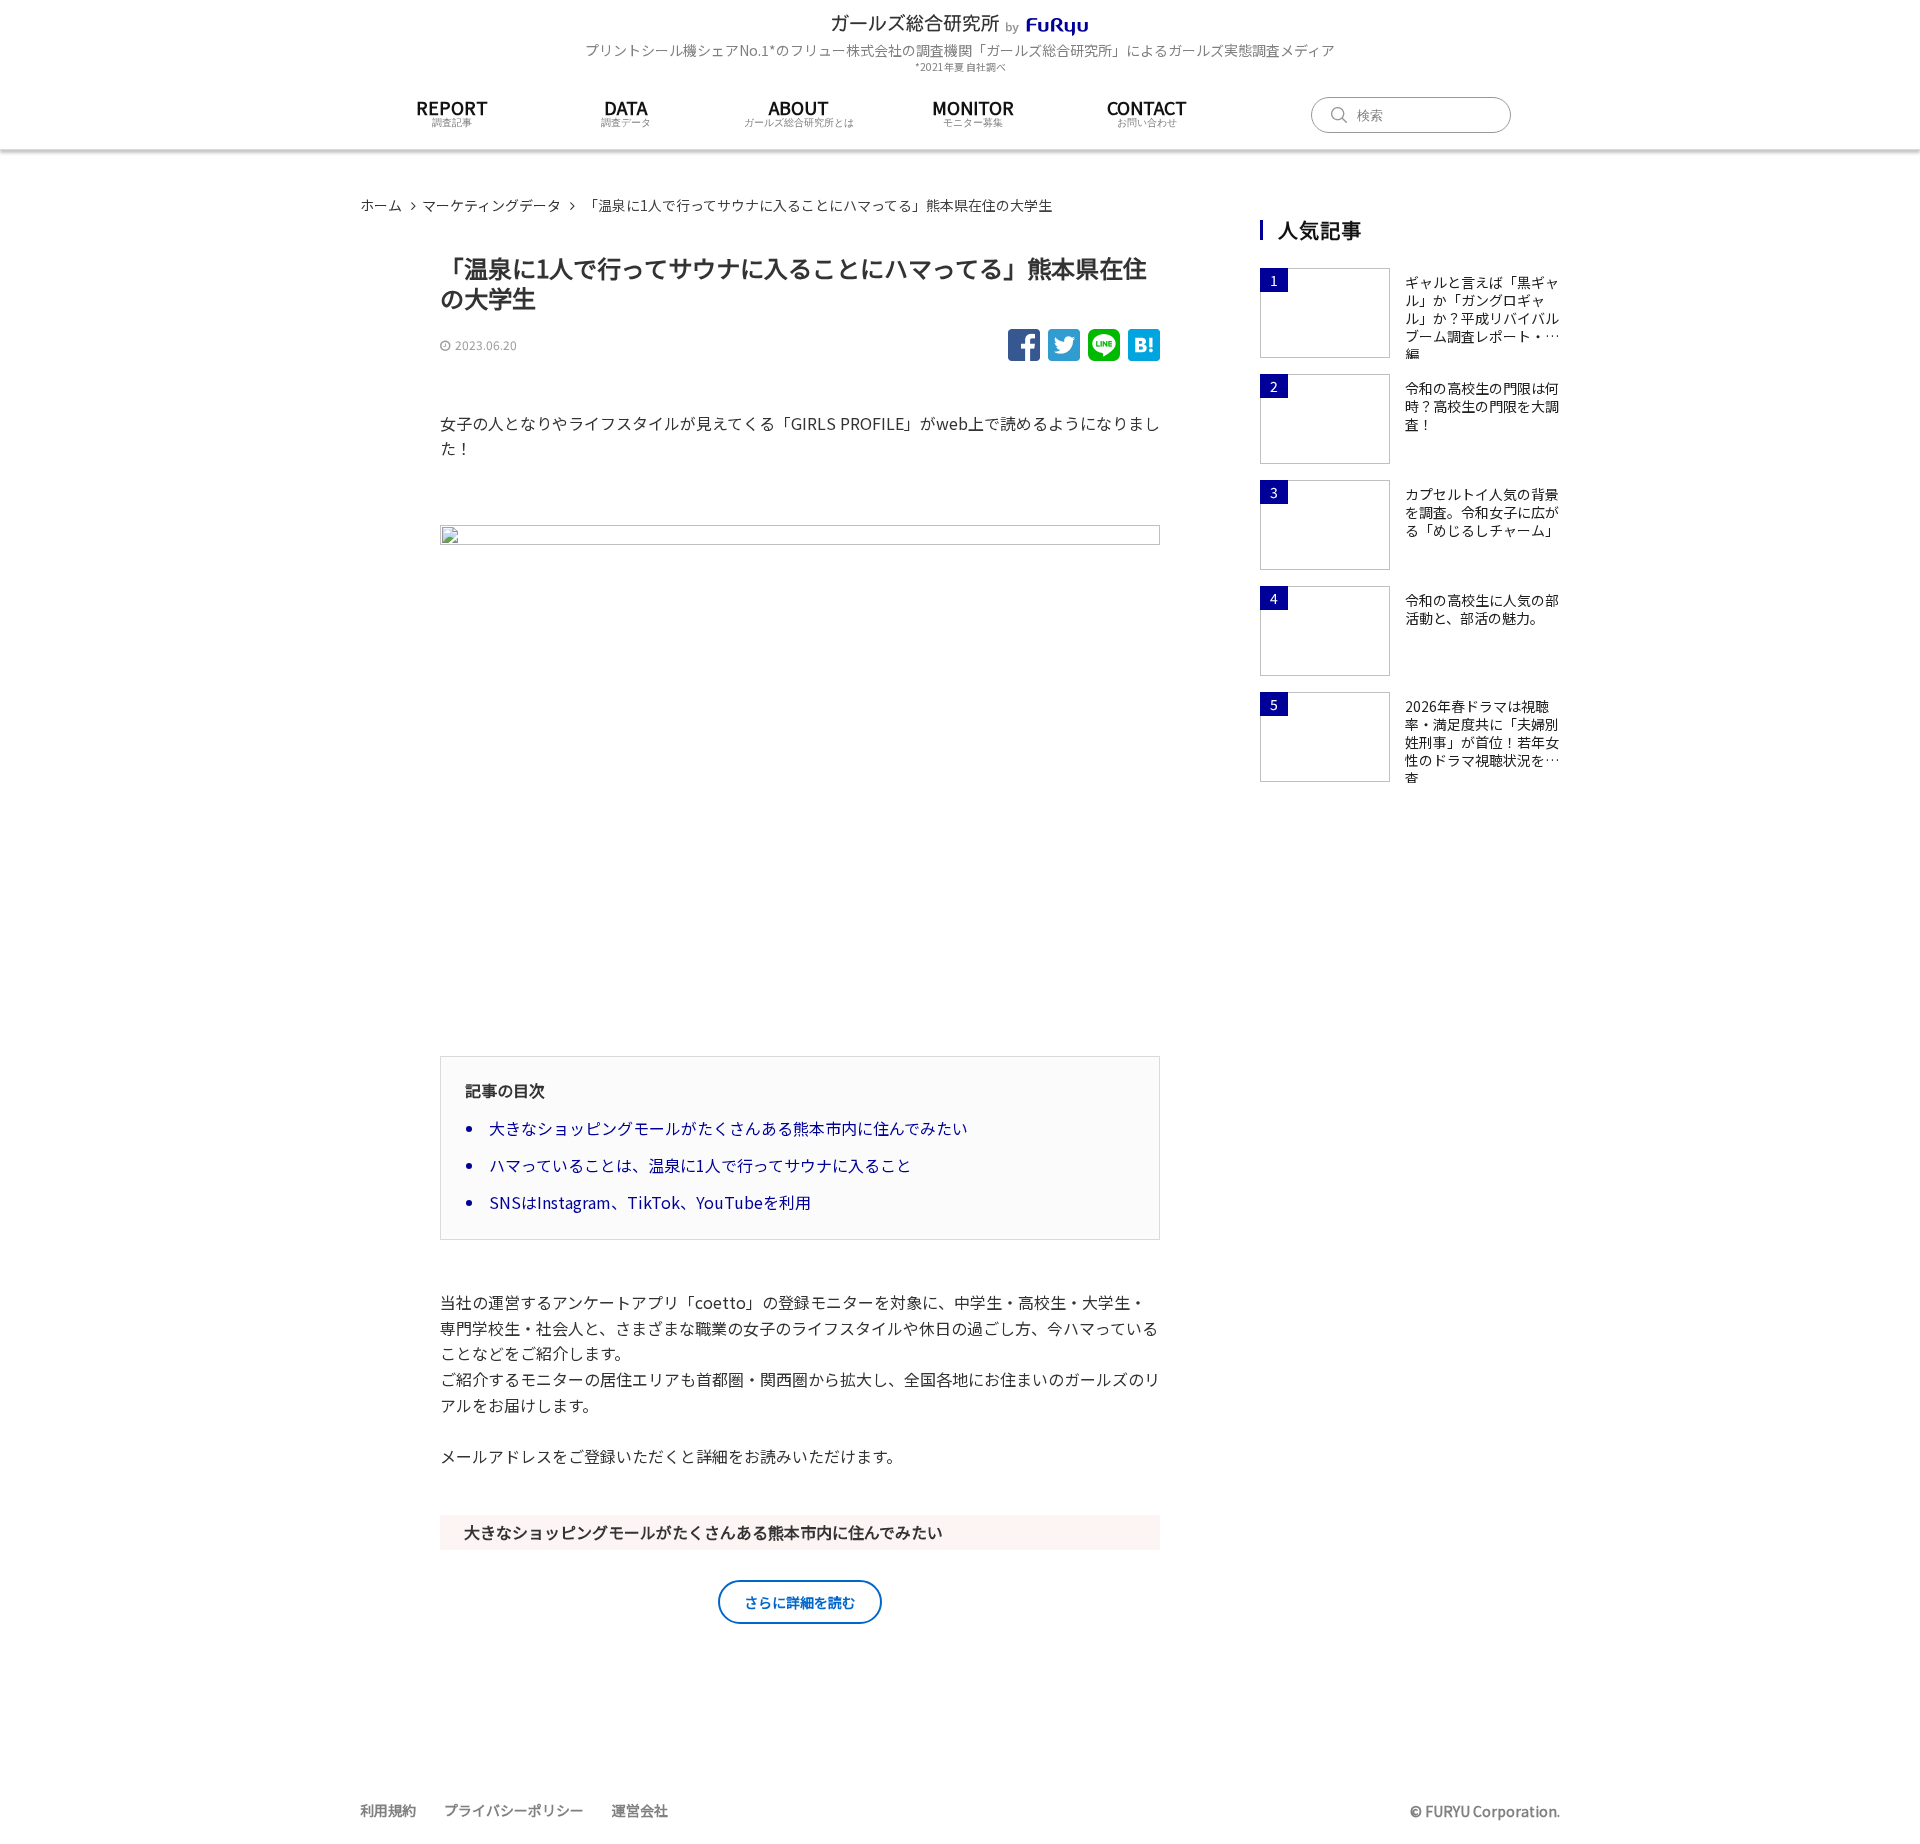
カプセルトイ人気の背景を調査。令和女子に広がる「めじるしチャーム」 (1482, 512)
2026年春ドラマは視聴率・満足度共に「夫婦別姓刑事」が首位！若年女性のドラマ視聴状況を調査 (1482, 733)
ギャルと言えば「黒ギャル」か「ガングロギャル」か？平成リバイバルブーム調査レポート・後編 (1482, 309)
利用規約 (388, 1810)
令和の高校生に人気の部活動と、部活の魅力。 (1482, 609)
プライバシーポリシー (514, 1810)
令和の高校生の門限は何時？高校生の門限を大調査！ (1482, 406)
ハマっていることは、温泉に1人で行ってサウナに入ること (700, 1165)
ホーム (381, 205)
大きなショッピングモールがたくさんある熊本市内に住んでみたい (728, 1128)
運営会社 (640, 1810)
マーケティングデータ (491, 205)
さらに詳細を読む (800, 1602)
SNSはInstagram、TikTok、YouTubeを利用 (650, 1202)
